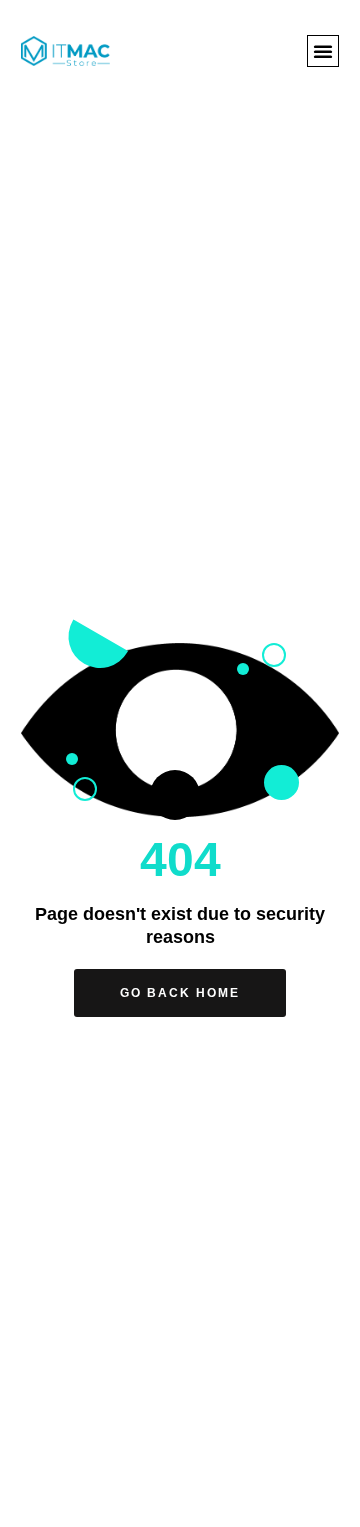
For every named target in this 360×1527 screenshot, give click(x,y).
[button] (323, 51)
